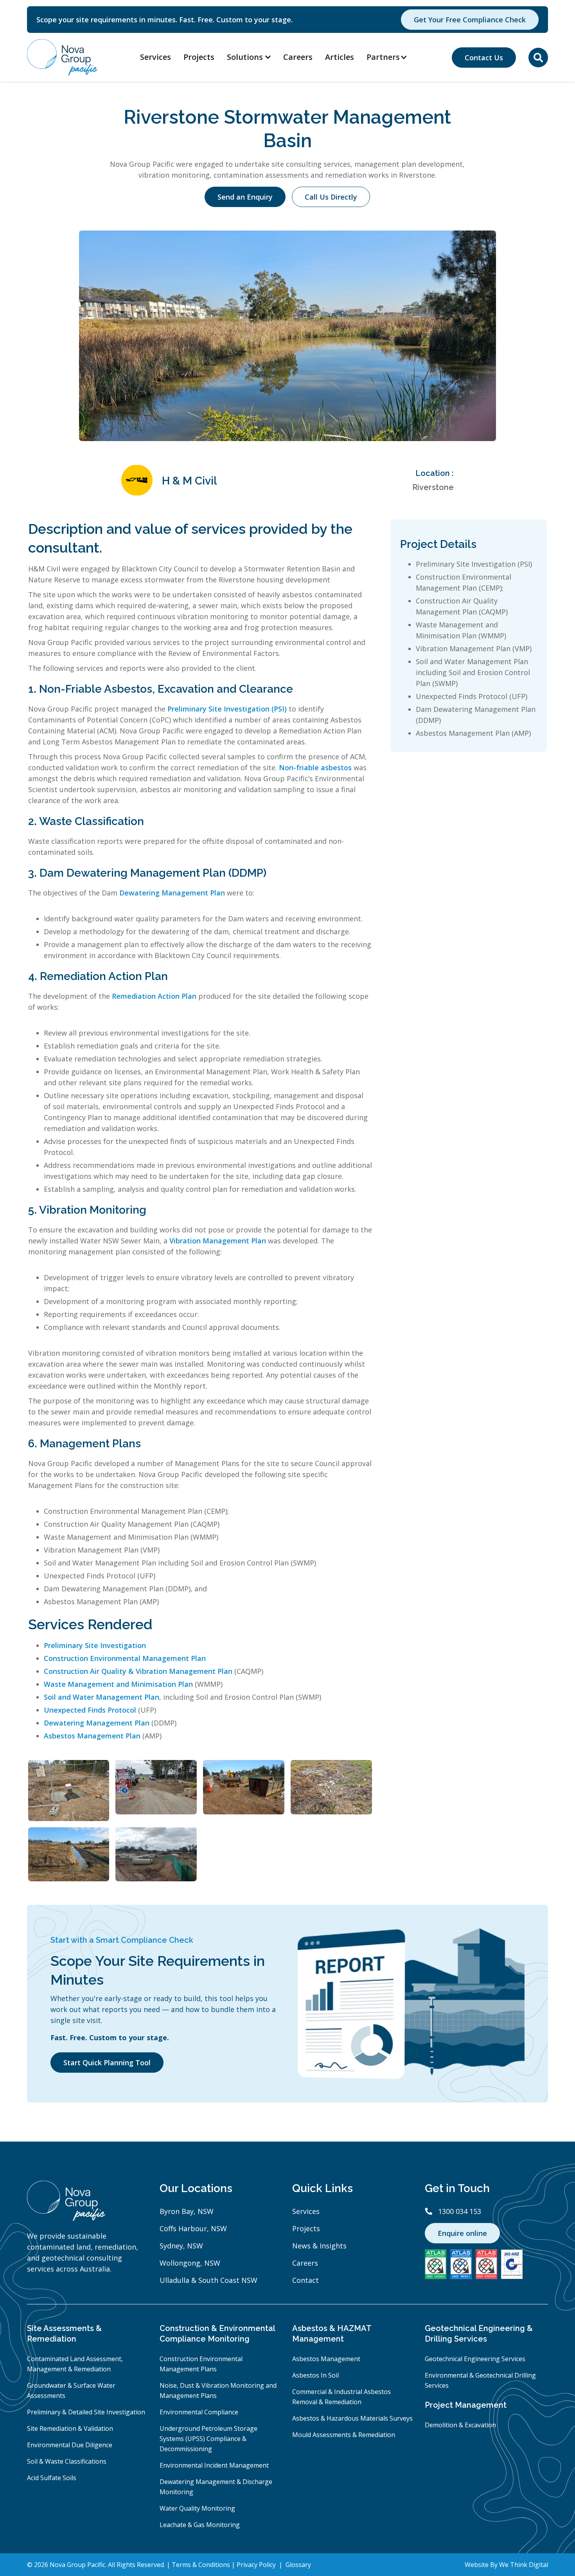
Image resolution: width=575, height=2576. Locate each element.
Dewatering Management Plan (172, 893)
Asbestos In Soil (315, 2375)
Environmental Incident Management (214, 2465)
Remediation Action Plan (154, 996)
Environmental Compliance (199, 2412)
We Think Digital (524, 2565)
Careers (298, 57)
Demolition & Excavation (460, 2425)
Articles (340, 57)
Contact (305, 2280)
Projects (199, 57)
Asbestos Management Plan (92, 1736)
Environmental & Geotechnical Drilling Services (480, 2380)
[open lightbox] (69, 1791)
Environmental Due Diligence (70, 2445)
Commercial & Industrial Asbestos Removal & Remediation (341, 2397)
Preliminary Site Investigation (95, 1645)
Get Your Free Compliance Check (470, 20)
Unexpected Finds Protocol (90, 1710)
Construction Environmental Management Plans (201, 2364)
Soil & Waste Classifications (67, 2461)
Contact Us (484, 58)
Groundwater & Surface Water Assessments (71, 2390)
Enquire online (462, 2233)
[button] (391, 57)
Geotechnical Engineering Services (475, 2359)
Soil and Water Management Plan (102, 1697)
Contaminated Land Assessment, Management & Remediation (75, 2364)
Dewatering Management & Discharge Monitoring (216, 2487)
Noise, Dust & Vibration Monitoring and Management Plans (218, 2390)
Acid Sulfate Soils (52, 2478)
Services (155, 57)
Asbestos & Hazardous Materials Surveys (352, 2418)
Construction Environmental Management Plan (125, 1658)
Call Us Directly (331, 197)
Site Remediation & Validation (70, 2428)
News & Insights (319, 2246)
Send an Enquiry (245, 197)
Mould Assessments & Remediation (344, 2435)
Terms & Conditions (202, 2565)
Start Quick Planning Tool (107, 2063)
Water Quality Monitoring (197, 2508)
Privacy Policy (257, 2565)
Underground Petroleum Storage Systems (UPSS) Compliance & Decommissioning (208, 2439)
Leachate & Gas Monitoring (200, 2525)
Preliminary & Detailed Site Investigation (86, 2412)
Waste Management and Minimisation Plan (118, 1684)
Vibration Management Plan (218, 1241)
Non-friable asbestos (315, 767)
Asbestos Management (326, 2359)
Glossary (298, 2565)
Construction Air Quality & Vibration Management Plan (138, 1671)
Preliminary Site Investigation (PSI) (227, 709)
